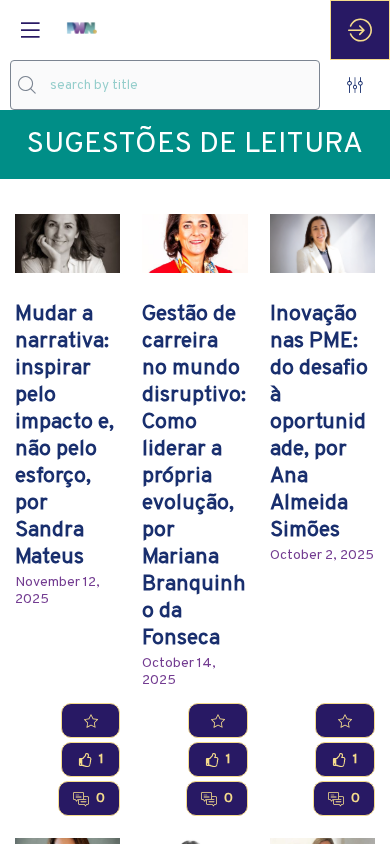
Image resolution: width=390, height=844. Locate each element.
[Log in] (360, 30)
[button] (30, 30)
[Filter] (355, 85)
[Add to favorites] (91, 720)
